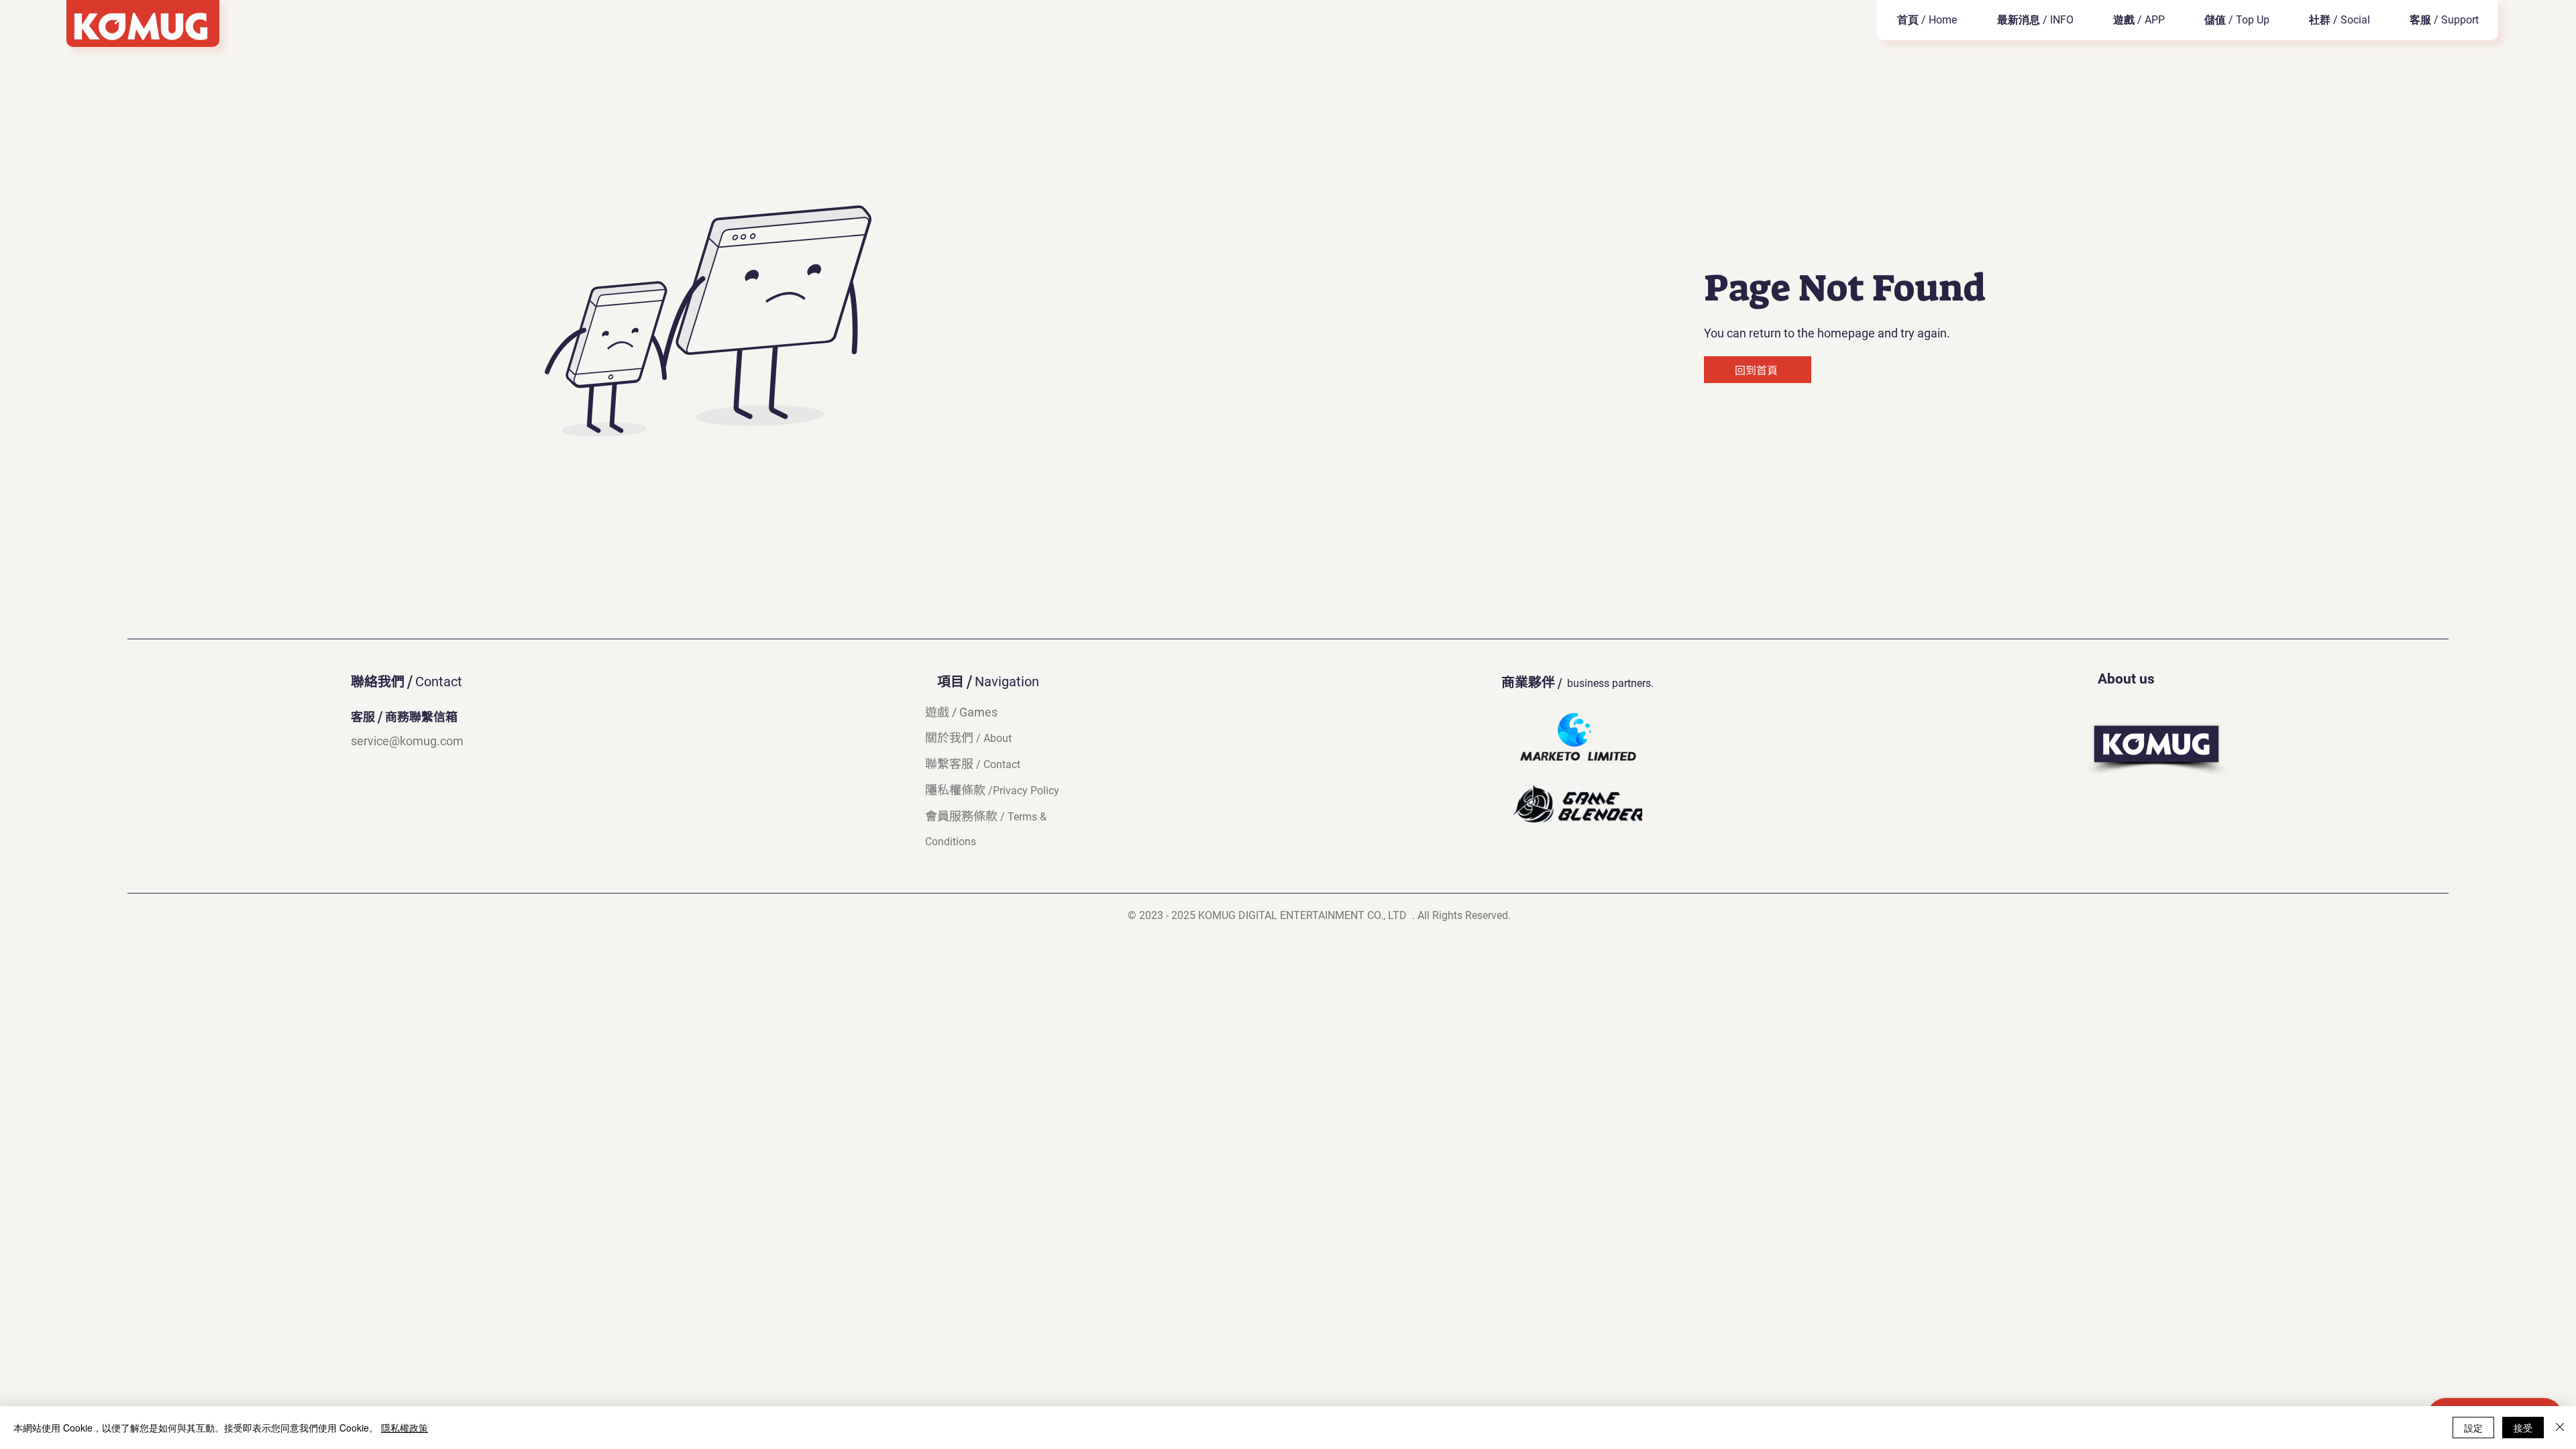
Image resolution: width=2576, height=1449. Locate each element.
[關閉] (2560, 1428)
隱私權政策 (405, 1428)
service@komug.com (407, 741)
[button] (2139, 20)
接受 (2523, 1428)
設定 (2473, 1428)
